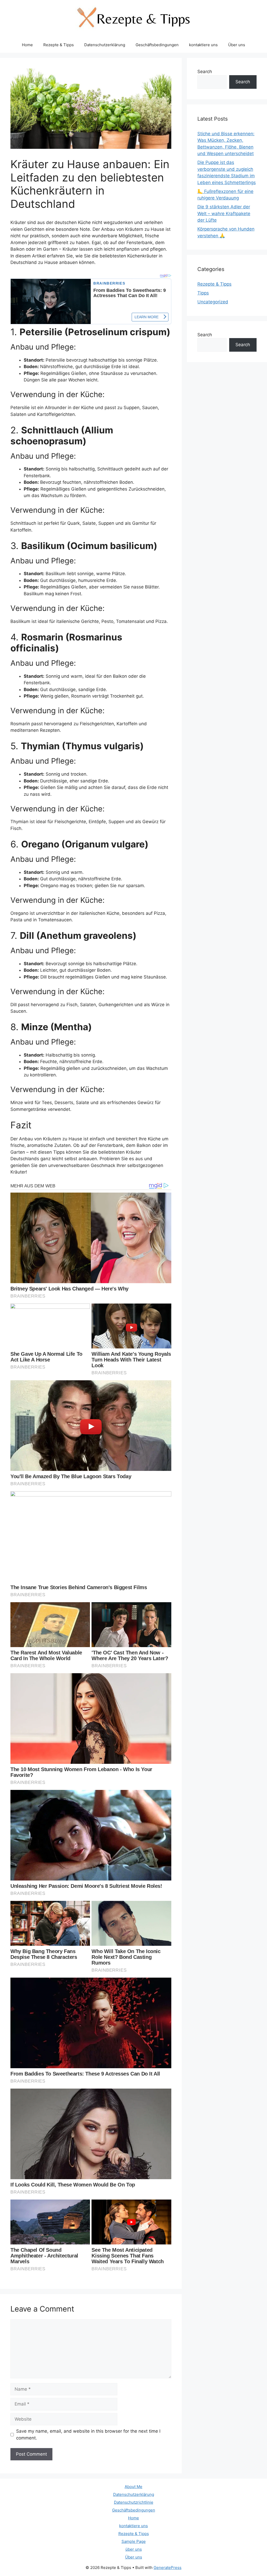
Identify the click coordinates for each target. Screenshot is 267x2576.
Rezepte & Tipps (59, 45)
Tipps (203, 293)
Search (205, 72)
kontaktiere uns (203, 45)
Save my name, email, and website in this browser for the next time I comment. (88, 2434)
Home (27, 45)
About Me (133, 2487)
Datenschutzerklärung (105, 45)
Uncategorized (213, 302)
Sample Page (134, 2541)
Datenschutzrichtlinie (134, 2502)
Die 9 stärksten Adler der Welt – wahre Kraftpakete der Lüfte (224, 213)
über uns (134, 2549)
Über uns (237, 45)
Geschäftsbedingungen (157, 45)
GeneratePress (168, 2568)
